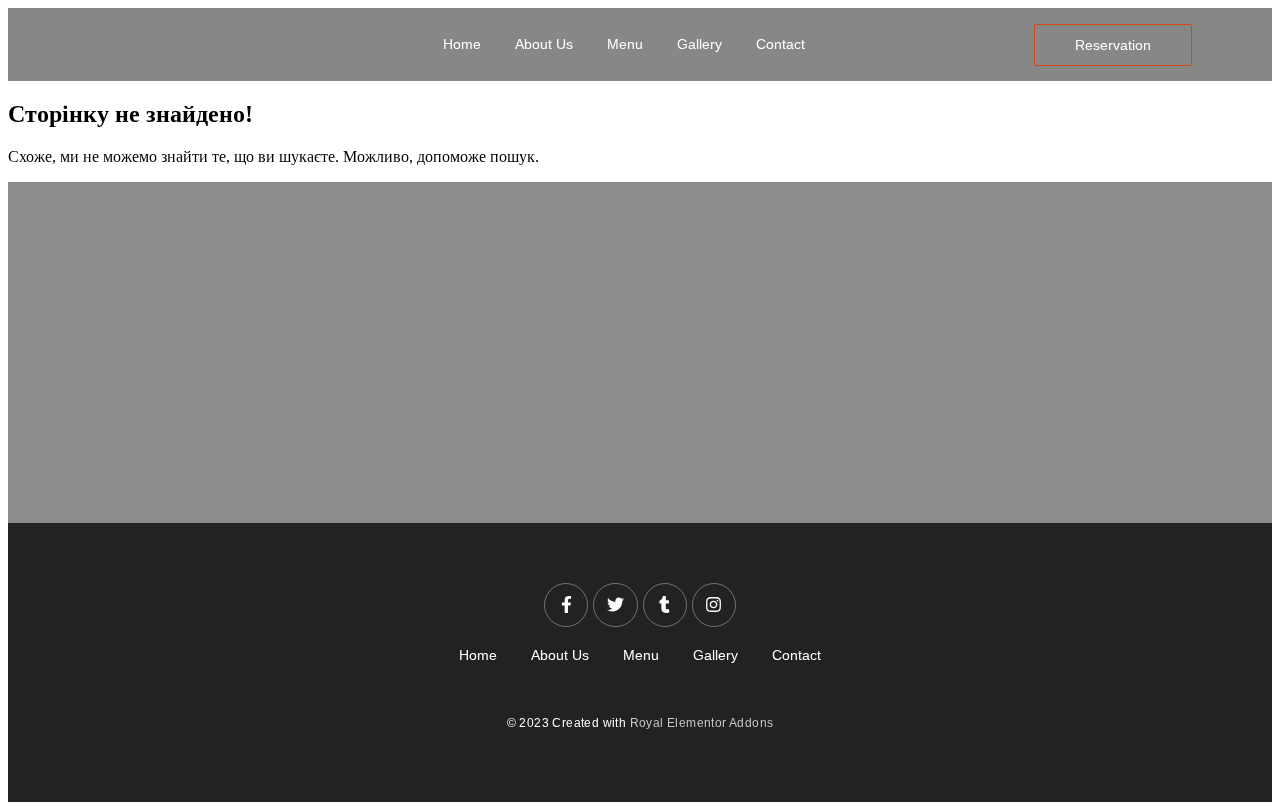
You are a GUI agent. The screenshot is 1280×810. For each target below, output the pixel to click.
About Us (544, 44)
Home (462, 44)
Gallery (699, 44)
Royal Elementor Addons (702, 723)
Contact (780, 44)
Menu (625, 44)
